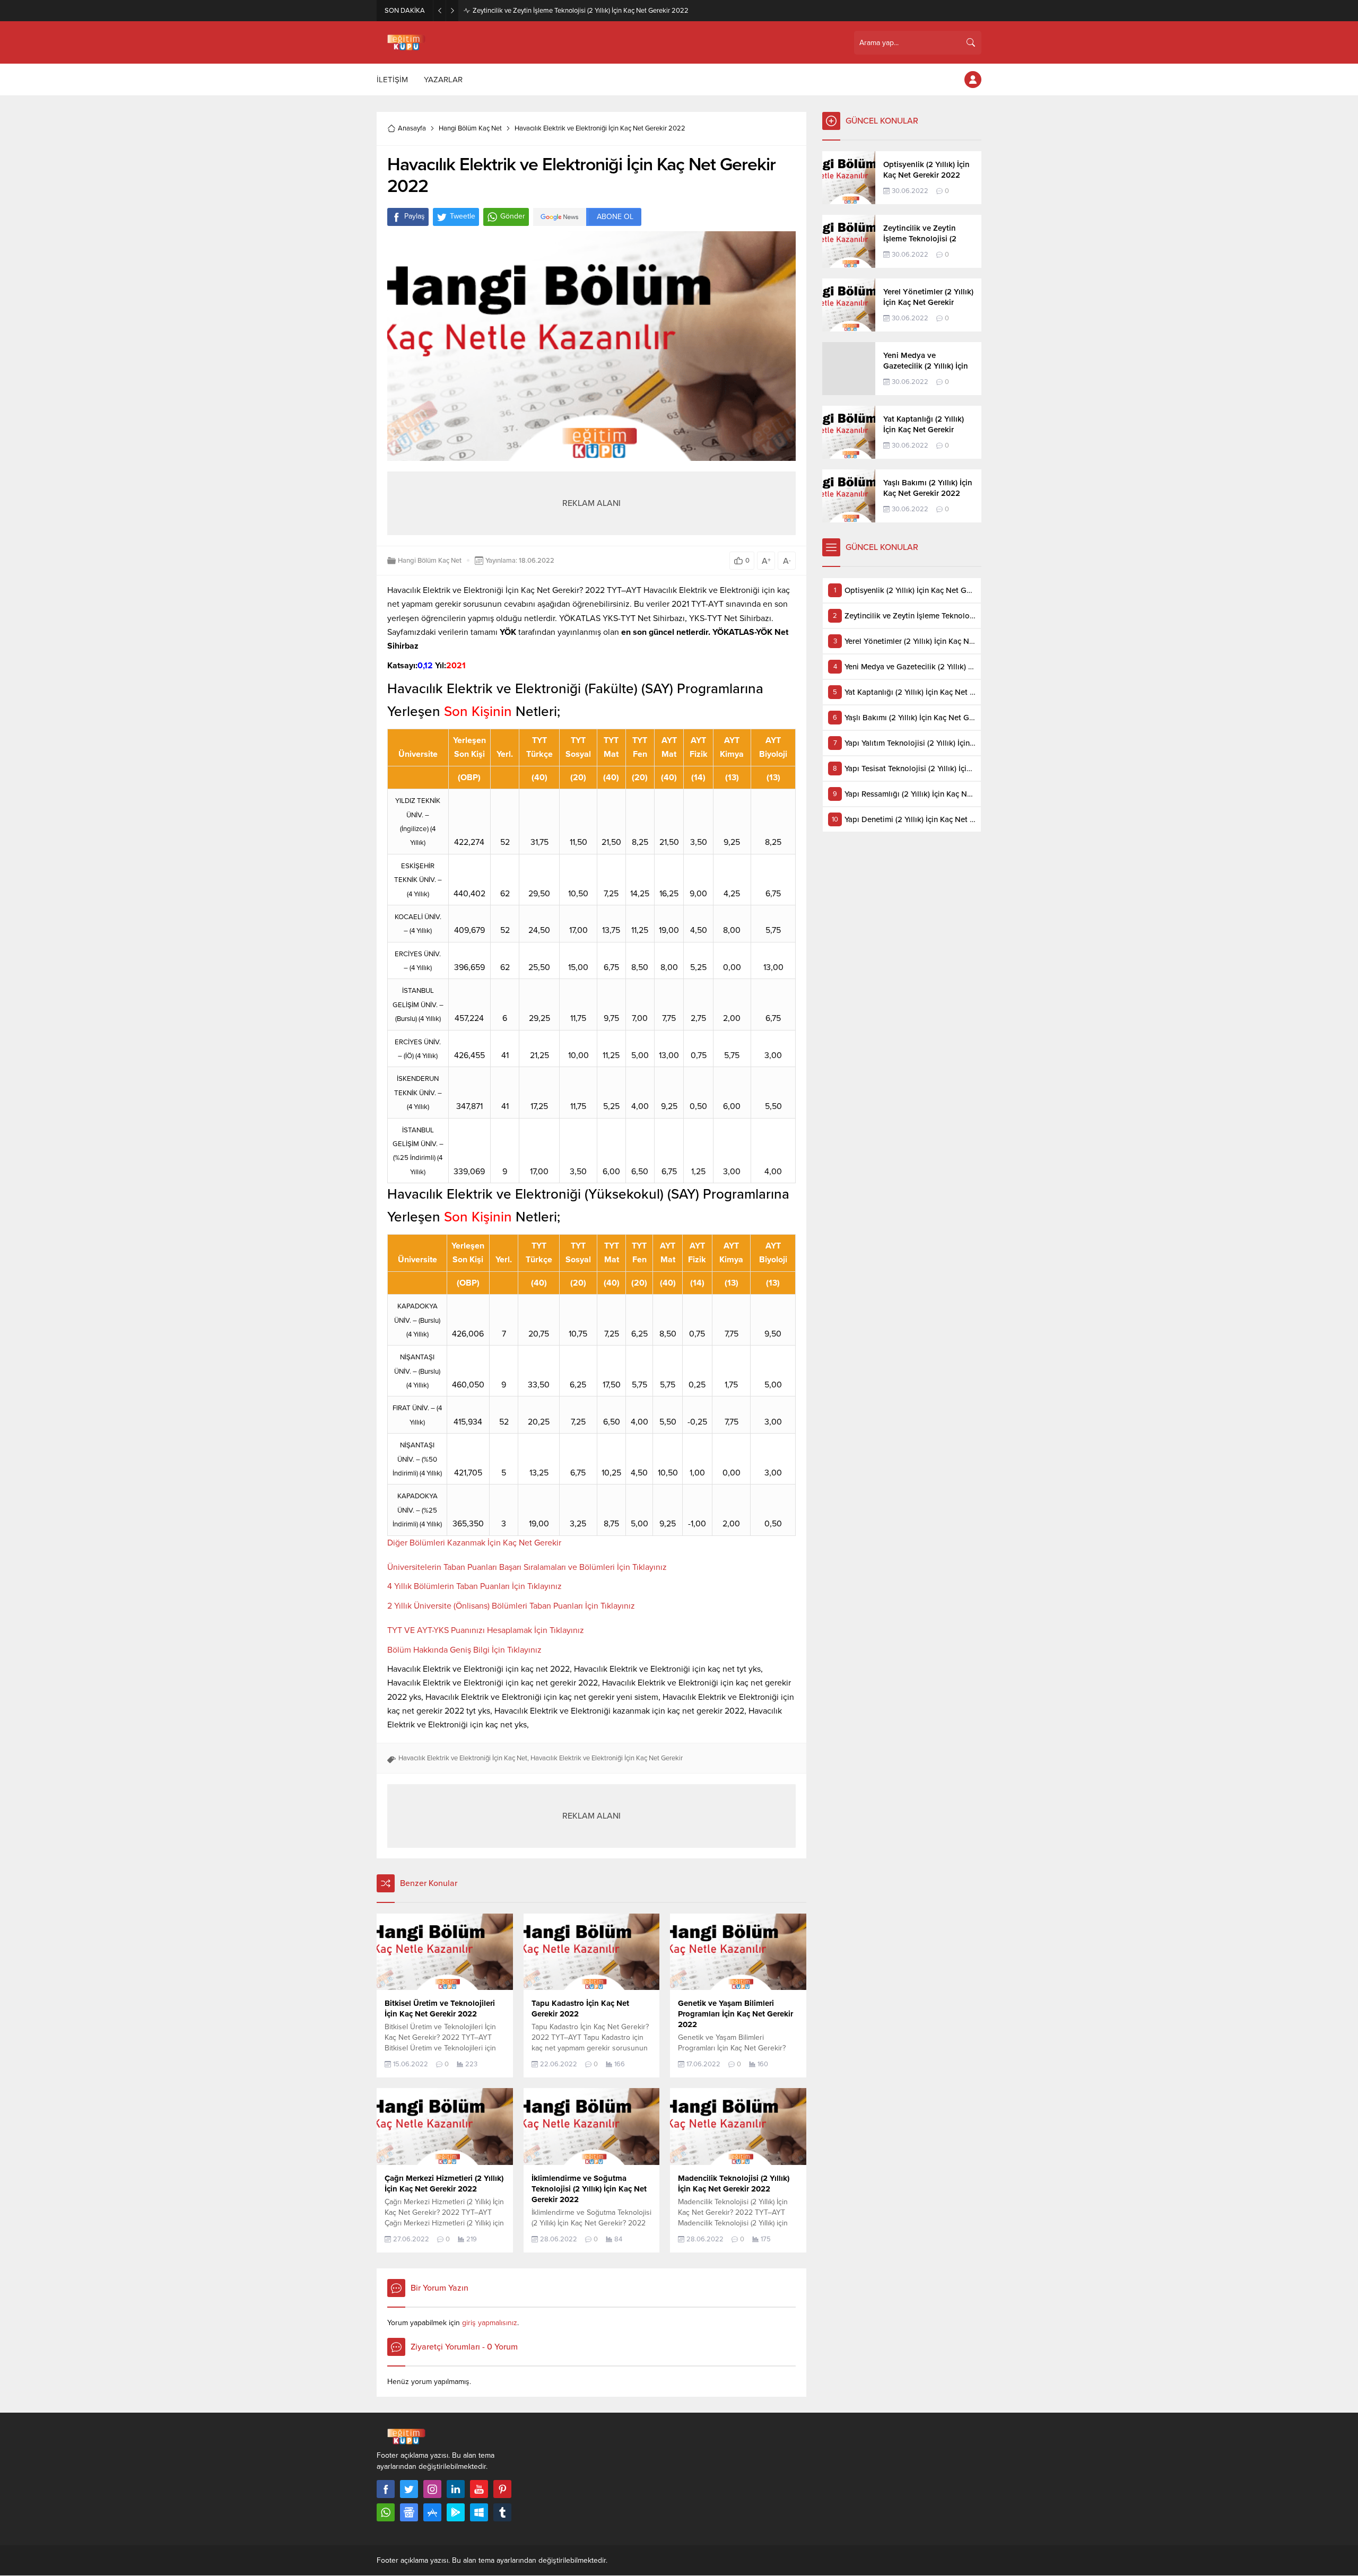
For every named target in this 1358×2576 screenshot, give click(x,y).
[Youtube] (479, 2489)
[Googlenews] (409, 2512)
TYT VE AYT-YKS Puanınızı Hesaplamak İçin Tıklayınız (486, 1630)
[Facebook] (386, 2489)
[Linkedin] (456, 2489)
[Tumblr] (502, 2512)
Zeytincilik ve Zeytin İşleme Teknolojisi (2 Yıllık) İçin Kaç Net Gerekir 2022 (581, 11)
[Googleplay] (456, 2512)
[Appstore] (432, 2512)
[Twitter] (409, 2489)
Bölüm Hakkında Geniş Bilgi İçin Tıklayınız (464, 1650)
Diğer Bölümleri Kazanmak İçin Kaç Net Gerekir (474, 1543)
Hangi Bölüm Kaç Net (470, 128)
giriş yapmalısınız (490, 2323)
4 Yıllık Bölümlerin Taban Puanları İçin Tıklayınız (475, 1586)
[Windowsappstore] (479, 2512)
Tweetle (463, 216)
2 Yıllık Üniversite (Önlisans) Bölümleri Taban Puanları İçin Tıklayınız (511, 1606)
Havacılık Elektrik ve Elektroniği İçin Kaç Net (463, 1758)
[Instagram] (432, 2489)
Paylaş (415, 216)
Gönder (513, 216)
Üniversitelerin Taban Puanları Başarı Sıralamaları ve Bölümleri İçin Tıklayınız (527, 1567)
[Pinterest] (502, 2489)
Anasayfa (412, 128)
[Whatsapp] (386, 2512)
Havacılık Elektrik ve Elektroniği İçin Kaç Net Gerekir (607, 1758)
